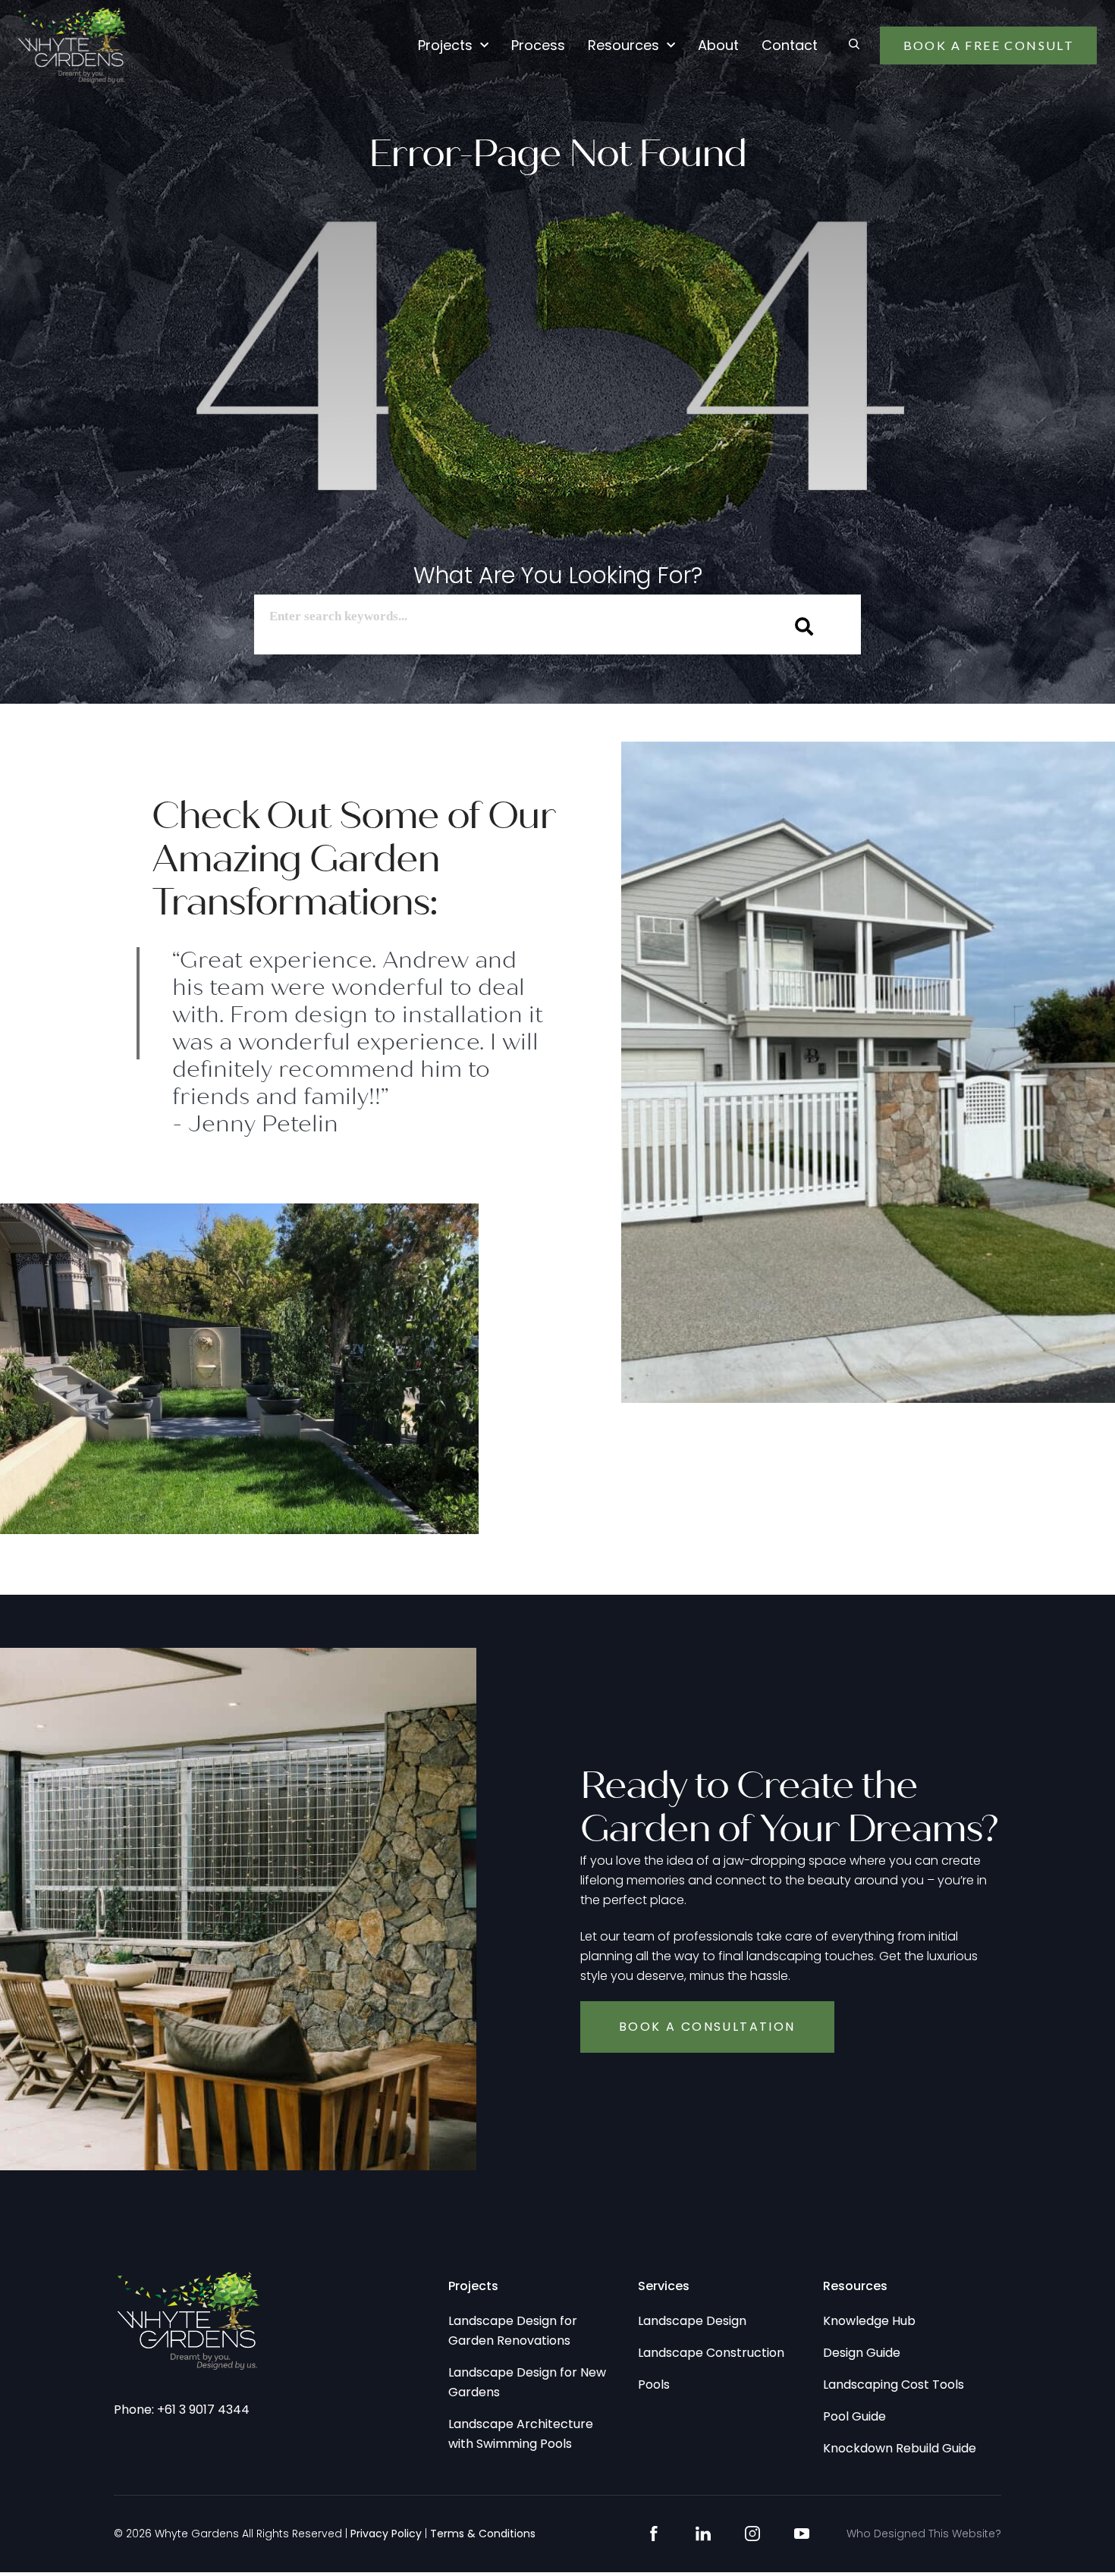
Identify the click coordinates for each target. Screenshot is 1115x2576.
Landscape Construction (711, 2353)
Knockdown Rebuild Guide (900, 2448)
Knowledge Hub (869, 2321)
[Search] (805, 626)
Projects (445, 45)
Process (538, 45)
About (718, 45)
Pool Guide (854, 2416)
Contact (790, 45)
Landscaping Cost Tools (894, 2385)
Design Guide (862, 2353)
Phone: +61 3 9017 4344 (182, 2410)
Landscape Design (692, 2321)
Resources (623, 45)
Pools (654, 2385)
